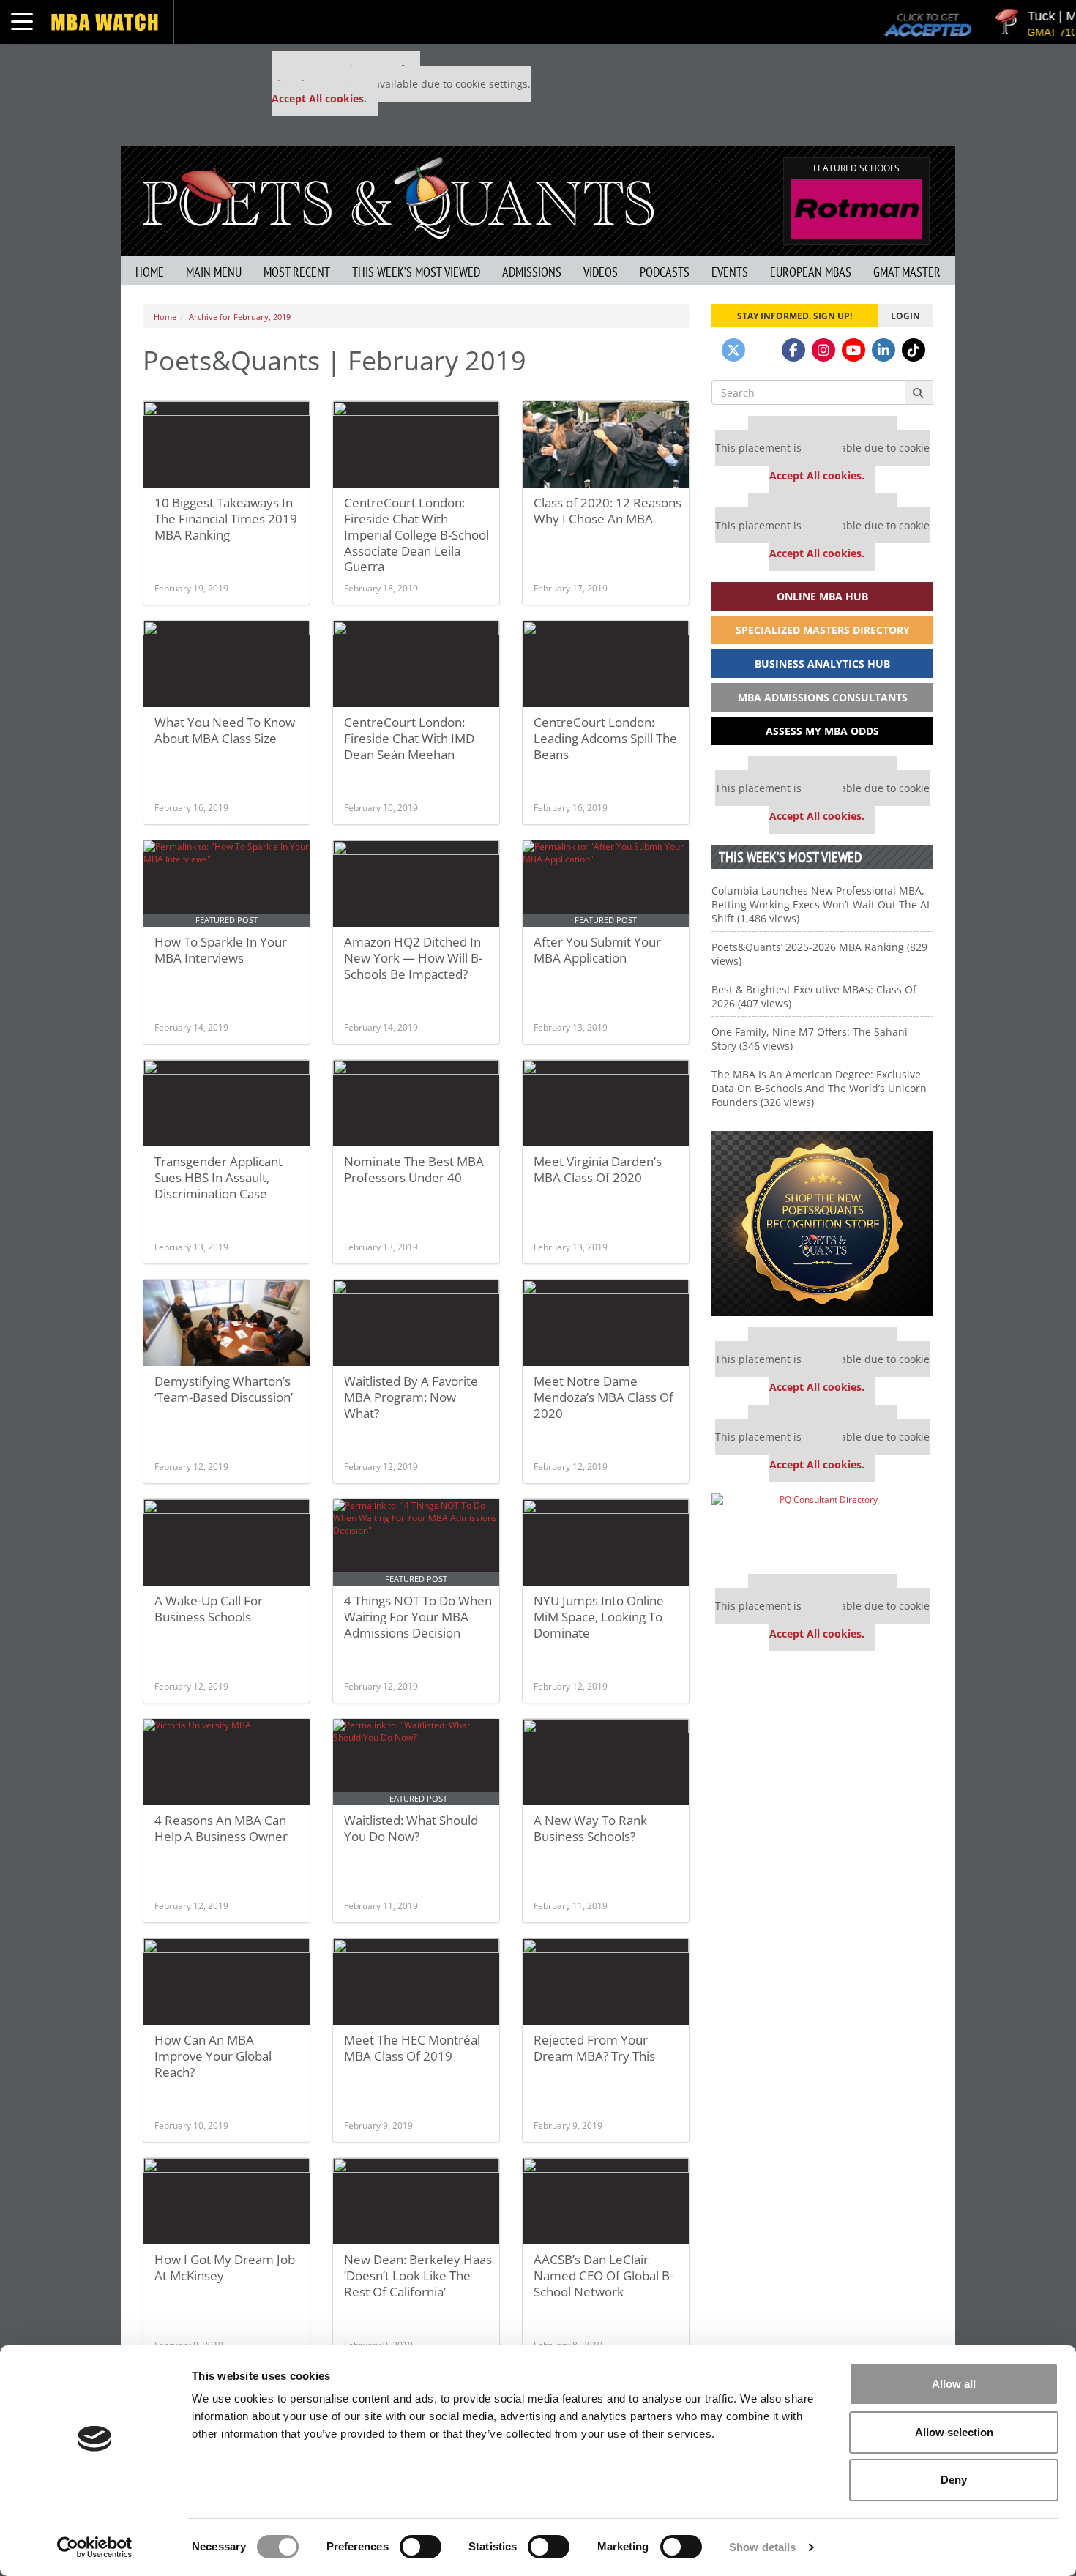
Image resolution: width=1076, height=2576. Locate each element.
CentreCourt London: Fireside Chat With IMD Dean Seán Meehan (409, 738)
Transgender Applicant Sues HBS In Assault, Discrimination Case (218, 1177)
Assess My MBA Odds (822, 731)
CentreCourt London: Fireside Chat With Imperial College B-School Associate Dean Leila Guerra (416, 534)
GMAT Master (907, 272)
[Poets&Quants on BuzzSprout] (763, 350)
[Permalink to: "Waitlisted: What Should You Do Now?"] (416, 1762)
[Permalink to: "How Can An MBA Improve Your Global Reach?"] (227, 1982)
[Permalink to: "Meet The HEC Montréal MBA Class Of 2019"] (416, 1982)
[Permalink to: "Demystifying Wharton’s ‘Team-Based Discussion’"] (227, 1323)
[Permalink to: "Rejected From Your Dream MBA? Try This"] (606, 1982)
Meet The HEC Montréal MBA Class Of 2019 (412, 2048)
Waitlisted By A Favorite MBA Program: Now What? (411, 1397)
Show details (762, 2547)
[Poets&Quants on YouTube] (853, 350)
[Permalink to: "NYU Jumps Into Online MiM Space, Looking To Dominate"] (606, 1542)
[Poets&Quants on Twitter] (733, 350)
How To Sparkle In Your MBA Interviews (221, 950)
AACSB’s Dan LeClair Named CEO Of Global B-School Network (604, 2276)
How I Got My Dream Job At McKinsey (225, 2267)
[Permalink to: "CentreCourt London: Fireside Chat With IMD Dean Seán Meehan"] (416, 664)
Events (730, 272)
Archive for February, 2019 (240, 317)
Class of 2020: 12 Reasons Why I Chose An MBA (608, 511)
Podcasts (665, 272)
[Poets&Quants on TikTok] (914, 350)
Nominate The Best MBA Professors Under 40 (414, 1169)
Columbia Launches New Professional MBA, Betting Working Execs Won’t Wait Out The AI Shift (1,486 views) (821, 904)
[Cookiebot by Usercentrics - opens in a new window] (95, 2547)
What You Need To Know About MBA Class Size (225, 730)
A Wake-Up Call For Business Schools (209, 1609)
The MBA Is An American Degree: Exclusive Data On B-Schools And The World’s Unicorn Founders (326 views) (819, 1088)
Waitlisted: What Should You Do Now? (411, 1828)
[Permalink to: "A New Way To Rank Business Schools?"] (606, 1762)
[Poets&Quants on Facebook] (793, 350)
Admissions (532, 272)
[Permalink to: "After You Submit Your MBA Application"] (606, 884)
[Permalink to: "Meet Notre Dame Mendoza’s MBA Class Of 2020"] (606, 1323)
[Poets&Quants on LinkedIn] (883, 350)
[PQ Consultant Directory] (822, 1528)
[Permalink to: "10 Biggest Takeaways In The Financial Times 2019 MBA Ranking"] (227, 444)
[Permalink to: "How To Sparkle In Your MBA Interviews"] (227, 884)
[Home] (398, 197)
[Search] (919, 392)
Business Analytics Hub (822, 664)
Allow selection (954, 2432)
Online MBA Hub (822, 596)
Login (905, 316)
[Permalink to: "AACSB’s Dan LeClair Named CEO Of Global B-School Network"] (606, 2201)
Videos (601, 272)
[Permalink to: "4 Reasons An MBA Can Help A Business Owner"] (227, 1762)
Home (150, 272)
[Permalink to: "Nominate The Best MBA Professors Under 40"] (416, 1103)
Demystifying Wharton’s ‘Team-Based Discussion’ (224, 1389)
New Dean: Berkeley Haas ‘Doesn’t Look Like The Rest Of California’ (418, 2276)
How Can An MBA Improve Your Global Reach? (213, 2056)
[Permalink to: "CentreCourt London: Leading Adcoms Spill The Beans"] (606, 664)
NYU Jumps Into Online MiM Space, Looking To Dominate (599, 1617)
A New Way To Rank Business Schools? (590, 1828)
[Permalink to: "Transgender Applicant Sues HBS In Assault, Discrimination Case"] (227, 1103)
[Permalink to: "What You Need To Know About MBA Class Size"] (227, 664)
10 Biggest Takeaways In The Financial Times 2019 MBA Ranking (226, 519)
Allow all (954, 2384)
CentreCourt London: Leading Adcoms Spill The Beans (605, 738)
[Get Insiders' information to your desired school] (822, 1224)
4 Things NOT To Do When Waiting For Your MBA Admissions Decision (418, 1617)
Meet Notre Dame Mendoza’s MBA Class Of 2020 (604, 1397)
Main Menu (214, 272)
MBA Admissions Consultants (823, 697)
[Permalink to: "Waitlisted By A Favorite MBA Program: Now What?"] (416, 1323)
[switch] (421, 2547)
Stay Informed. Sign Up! (795, 316)
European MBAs (811, 272)
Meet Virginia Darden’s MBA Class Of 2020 (598, 1169)
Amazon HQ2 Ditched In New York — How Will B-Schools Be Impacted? (413, 958)
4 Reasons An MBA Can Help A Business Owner (221, 1828)
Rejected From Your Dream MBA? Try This (594, 2048)
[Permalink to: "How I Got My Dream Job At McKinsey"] (227, 2201)
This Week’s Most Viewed (416, 272)
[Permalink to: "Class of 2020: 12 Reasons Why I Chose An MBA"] (606, 444)
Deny (954, 2480)
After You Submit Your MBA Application (597, 950)
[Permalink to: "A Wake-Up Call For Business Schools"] (227, 1542)
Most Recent (297, 272)
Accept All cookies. (319, 98)
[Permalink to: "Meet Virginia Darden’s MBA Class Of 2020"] (606, 1103)
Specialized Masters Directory (823, 630)
